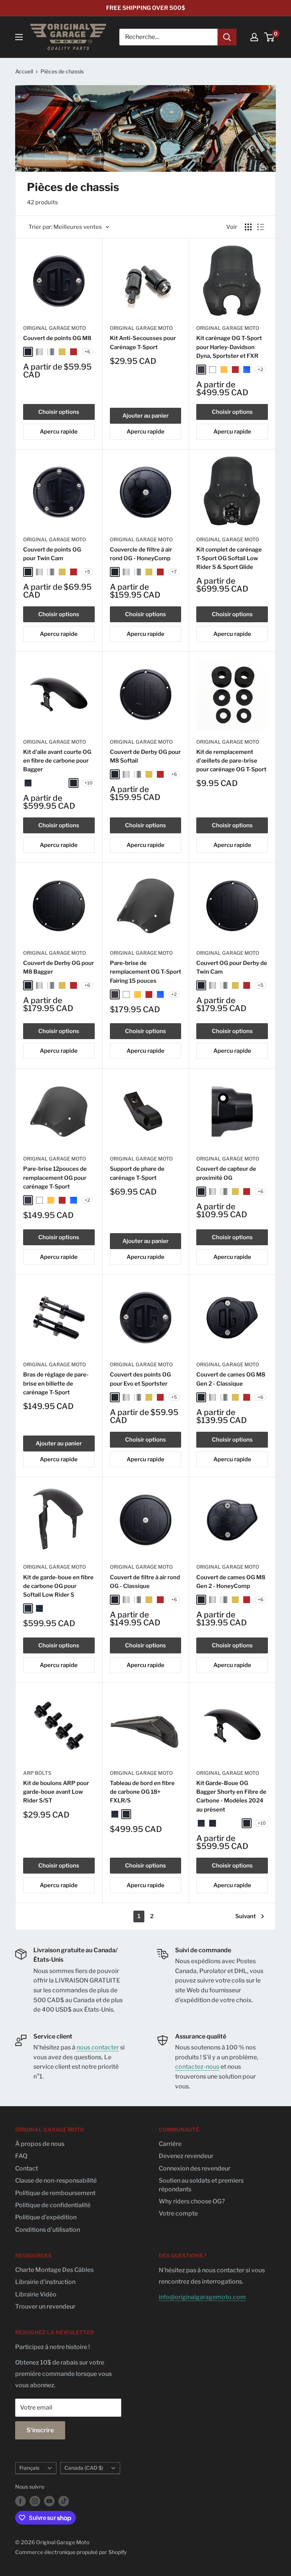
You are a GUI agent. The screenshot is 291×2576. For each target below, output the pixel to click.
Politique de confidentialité (53, 2205)
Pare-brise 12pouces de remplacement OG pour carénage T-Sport (55, 1178)
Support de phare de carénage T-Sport (137, 1173)
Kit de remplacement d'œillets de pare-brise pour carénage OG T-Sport (231, 761)
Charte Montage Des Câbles (54, 2270)
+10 (88, 783)
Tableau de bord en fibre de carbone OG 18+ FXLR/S (142, 1792)
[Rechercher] (227, 37)
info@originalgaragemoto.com (202, 2297)
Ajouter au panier (145, 416)
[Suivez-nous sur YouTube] (49, 2501)
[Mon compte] (254, 37)
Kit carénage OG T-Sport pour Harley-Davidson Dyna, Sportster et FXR (229, 347)
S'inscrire (40, 2430)
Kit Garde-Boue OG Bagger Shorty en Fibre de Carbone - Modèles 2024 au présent (231, 1796)
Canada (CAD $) (84, 2468)
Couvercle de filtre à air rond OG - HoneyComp (141, 554)
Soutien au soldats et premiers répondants (201, 2185)
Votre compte (178, 2213)
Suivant (246, 1916)
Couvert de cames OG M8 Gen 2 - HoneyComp (231, 1582)
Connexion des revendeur (195, 2168)
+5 (87, 572)
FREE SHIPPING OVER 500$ (146, 8)
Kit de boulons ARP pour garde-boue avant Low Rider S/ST (56, 1792)
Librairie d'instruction (45, 2282)
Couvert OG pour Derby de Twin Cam (232, 967)
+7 (174, 572)
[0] (270, 37)
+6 (87, 352)
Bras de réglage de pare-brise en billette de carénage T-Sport (56, 1384)
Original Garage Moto (55, 328)
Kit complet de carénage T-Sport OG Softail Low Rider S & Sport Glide (229, 559)
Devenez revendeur (186, 2156)
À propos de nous (40, 2144)
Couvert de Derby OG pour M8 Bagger (59, 967)
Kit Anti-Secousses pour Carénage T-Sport (143, 343)
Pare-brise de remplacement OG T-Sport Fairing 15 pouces (145, 972)
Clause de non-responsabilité (56, 2181)
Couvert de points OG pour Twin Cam (52, 554)
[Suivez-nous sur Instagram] (35, 2501)
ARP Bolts (37, 1773)
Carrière (170, 2144)
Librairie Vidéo (36, 2294)
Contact (27, 2168)
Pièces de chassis (62, 71)
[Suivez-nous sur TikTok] (64, 2501)
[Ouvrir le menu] (19, 37)
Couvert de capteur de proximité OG (226, 1173)
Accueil (24, 71)
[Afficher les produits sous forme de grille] (248, 227)
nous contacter (98, 2047)
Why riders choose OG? (192, 2201)
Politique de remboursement (55, 2193)
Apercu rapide (59, 432)
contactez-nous (197, 2067)
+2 (260, 369)
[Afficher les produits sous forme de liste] (261, 227)
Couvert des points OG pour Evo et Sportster (140, 1379)
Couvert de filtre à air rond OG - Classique (145, 1582)
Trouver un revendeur (45, 2306)
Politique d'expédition (46, 2217)
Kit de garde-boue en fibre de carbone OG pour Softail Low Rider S (58, 1586)
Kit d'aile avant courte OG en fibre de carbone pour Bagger (57, 761)
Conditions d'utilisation (48, 2230)
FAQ (21, 2156)
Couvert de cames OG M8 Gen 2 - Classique (231, 1379)
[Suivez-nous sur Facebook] (20, 2501)
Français (29, 2468)
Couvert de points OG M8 (57, 338)
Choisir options (59, 412)
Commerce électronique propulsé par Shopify (71, 2552)
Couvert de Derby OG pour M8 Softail (145, 756)
